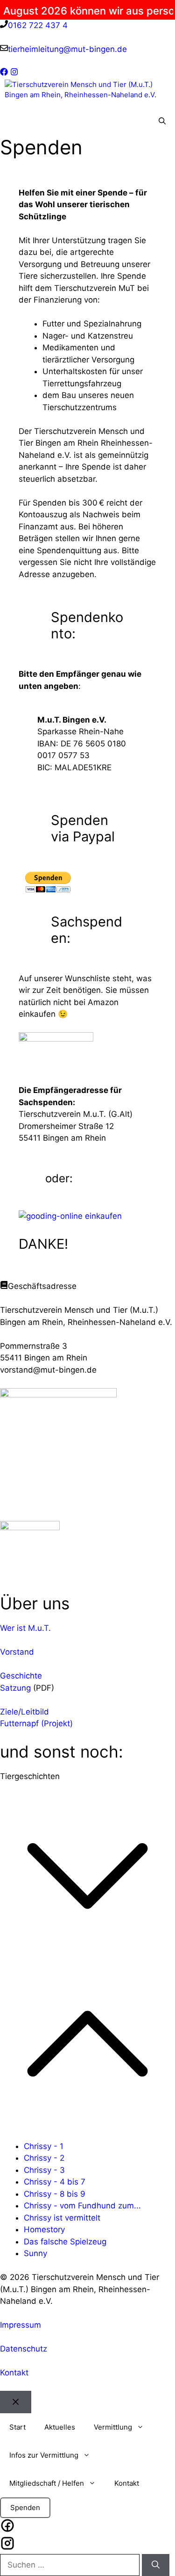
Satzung (15, 1688)
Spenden (25, 2507)
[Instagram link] (14, 73)
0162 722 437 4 (38, 25)
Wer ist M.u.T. (25, 1628)
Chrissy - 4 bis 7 (55, 2182)
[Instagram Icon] (7, 2545)
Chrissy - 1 (44, 2146)
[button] (162, 122)
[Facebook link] (4, 73)
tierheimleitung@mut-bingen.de (67, 49)
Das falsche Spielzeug (65, 2242)
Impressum (21, 2325)
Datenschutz (24, 2349)
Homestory (44, 2229)
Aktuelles (60, 2427)
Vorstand (17, 1652)
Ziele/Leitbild (24, 1712)
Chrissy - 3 (44, 2170)
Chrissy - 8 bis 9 (55, 2194)
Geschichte (21, 1676)
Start (17, 2427)
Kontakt (14, 2373)
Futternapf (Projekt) (36, 1723)
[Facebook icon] (7, 2527)
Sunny (35, 2253)
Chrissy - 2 (44, 2158)
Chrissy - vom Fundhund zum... (82, 2206)
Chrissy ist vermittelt (62, 2218)
